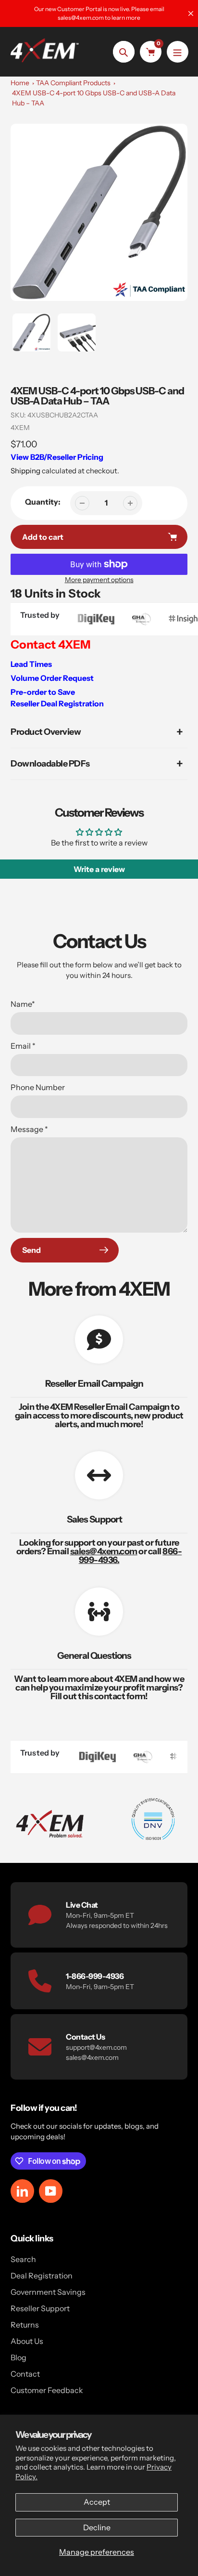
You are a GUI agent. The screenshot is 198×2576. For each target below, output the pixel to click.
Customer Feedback (47, 2390)
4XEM (20, 428)
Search (23, 2259)
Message (29, 1129)
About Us (27, 2341)
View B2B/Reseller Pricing (57, 457)
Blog (19, 2357)
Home (20, 83)
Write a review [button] (99, 869)
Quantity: (43, 502)
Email (23, 1046)
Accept (97, 2502)
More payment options (99, 580)
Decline (97, 2527)
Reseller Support (40, 2308)
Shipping (25, 471)
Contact (25, 2374)
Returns (25, 2325)
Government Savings (48, 2292)
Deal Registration (42, 2276)
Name (23, 1004)
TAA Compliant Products (73, 83)
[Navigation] (178, 52)
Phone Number (38, 1087)
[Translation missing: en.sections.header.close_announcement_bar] (191, 13)
